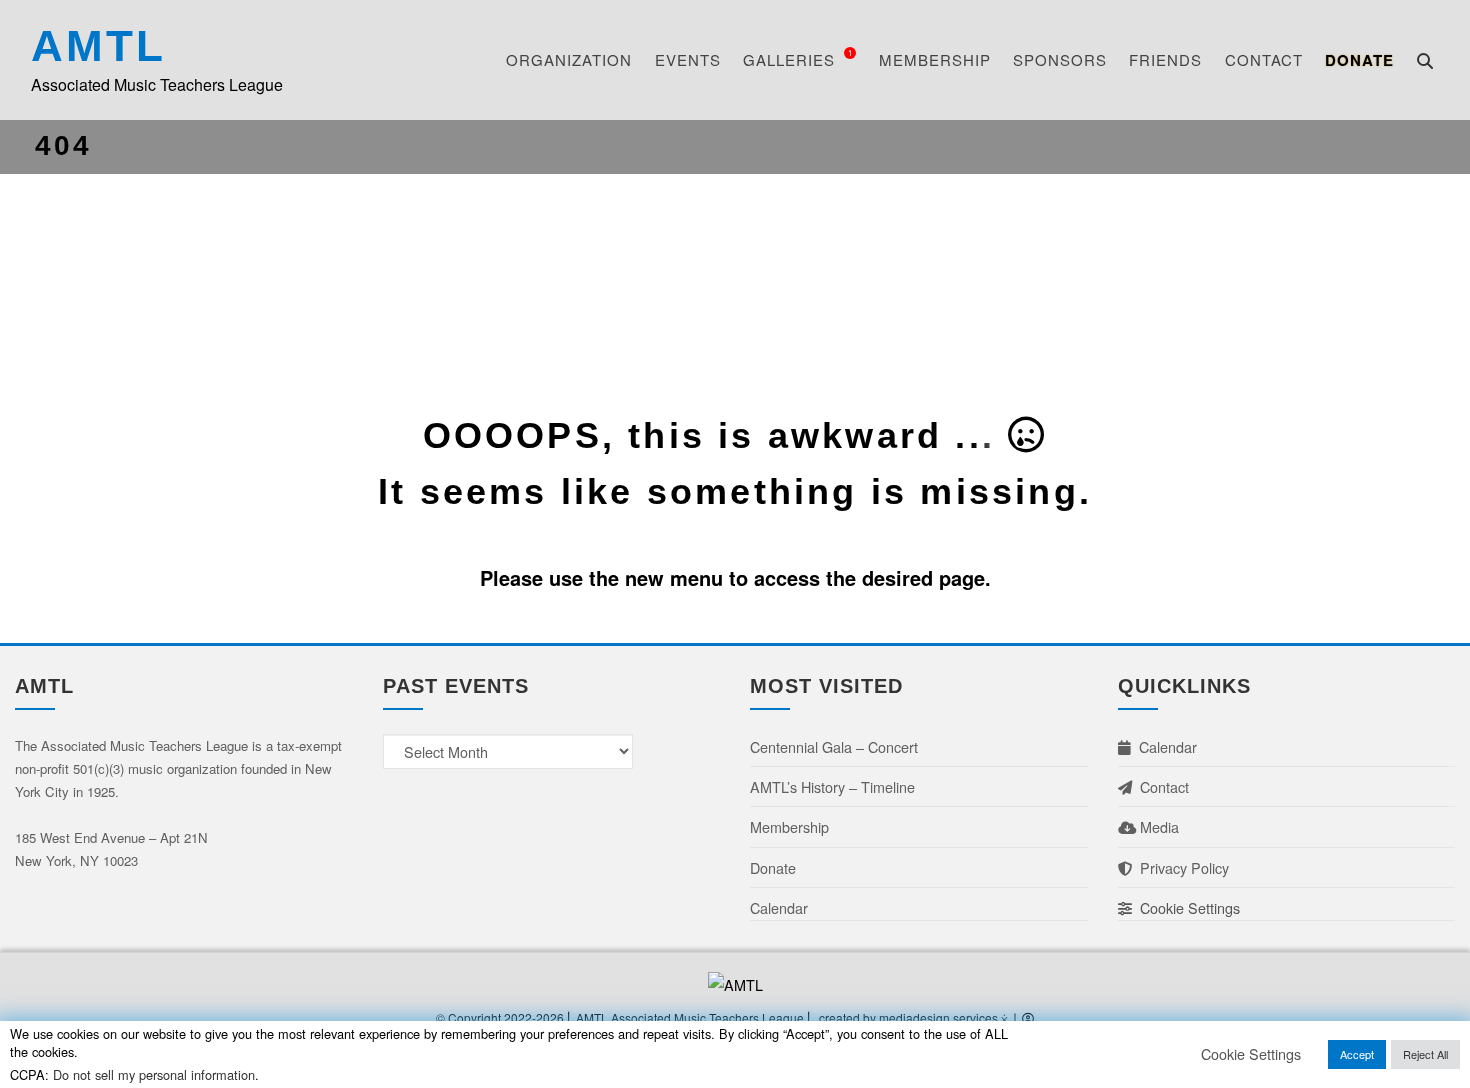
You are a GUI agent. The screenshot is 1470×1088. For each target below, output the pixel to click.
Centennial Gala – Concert (834, 746)
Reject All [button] (1425, 1054)
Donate (1359, 60)
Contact (1264, 59)
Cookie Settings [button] (1186, 907)
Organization (569, 59)
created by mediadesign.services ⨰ (914, 1017)
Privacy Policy (1180, 867)
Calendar (779, 907)
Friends (1165, 59)
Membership (935, 59)
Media (1157, 826)
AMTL (98, 45)
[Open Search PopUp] (1425, 60)
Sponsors (1060, 59)
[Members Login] (1028, 1017)
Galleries (798, 58)
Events (688, 59)
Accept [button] (1357, 1054)
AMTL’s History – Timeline (832, 786)
